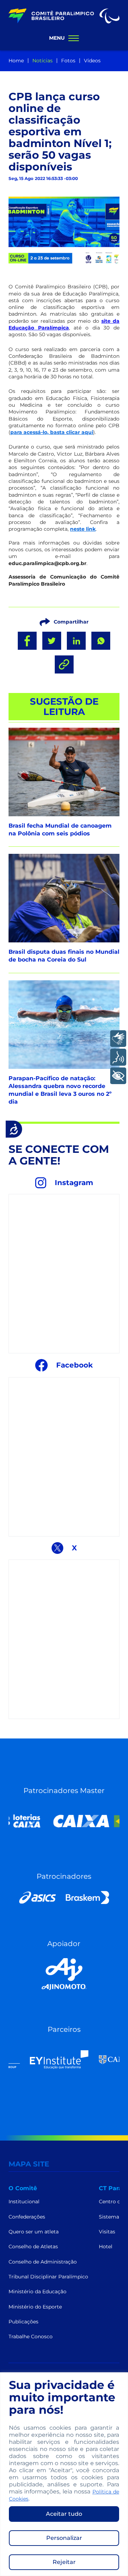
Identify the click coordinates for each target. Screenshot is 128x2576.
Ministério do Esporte (35, 2307)
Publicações (23, 2322)
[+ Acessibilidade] (118, 1076)
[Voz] (118, 1057)
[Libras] (118, 1039)
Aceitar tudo (64, 2514)
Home (16, 61)
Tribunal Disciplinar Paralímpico (48, 2277)
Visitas (107, 2232)
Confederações (27, 2217)
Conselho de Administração (43, 2262)
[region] (64, 2474)
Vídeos (92, 61)
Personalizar (64, 2538)
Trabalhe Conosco (31, 2337)
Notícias (42, 61)
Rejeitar (64, 2562)
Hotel (106, 2247)
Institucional (24, 2202)
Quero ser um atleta (34, 2232)
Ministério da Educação (38, 2292)
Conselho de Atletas (33, 2247)
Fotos (68, 61)
